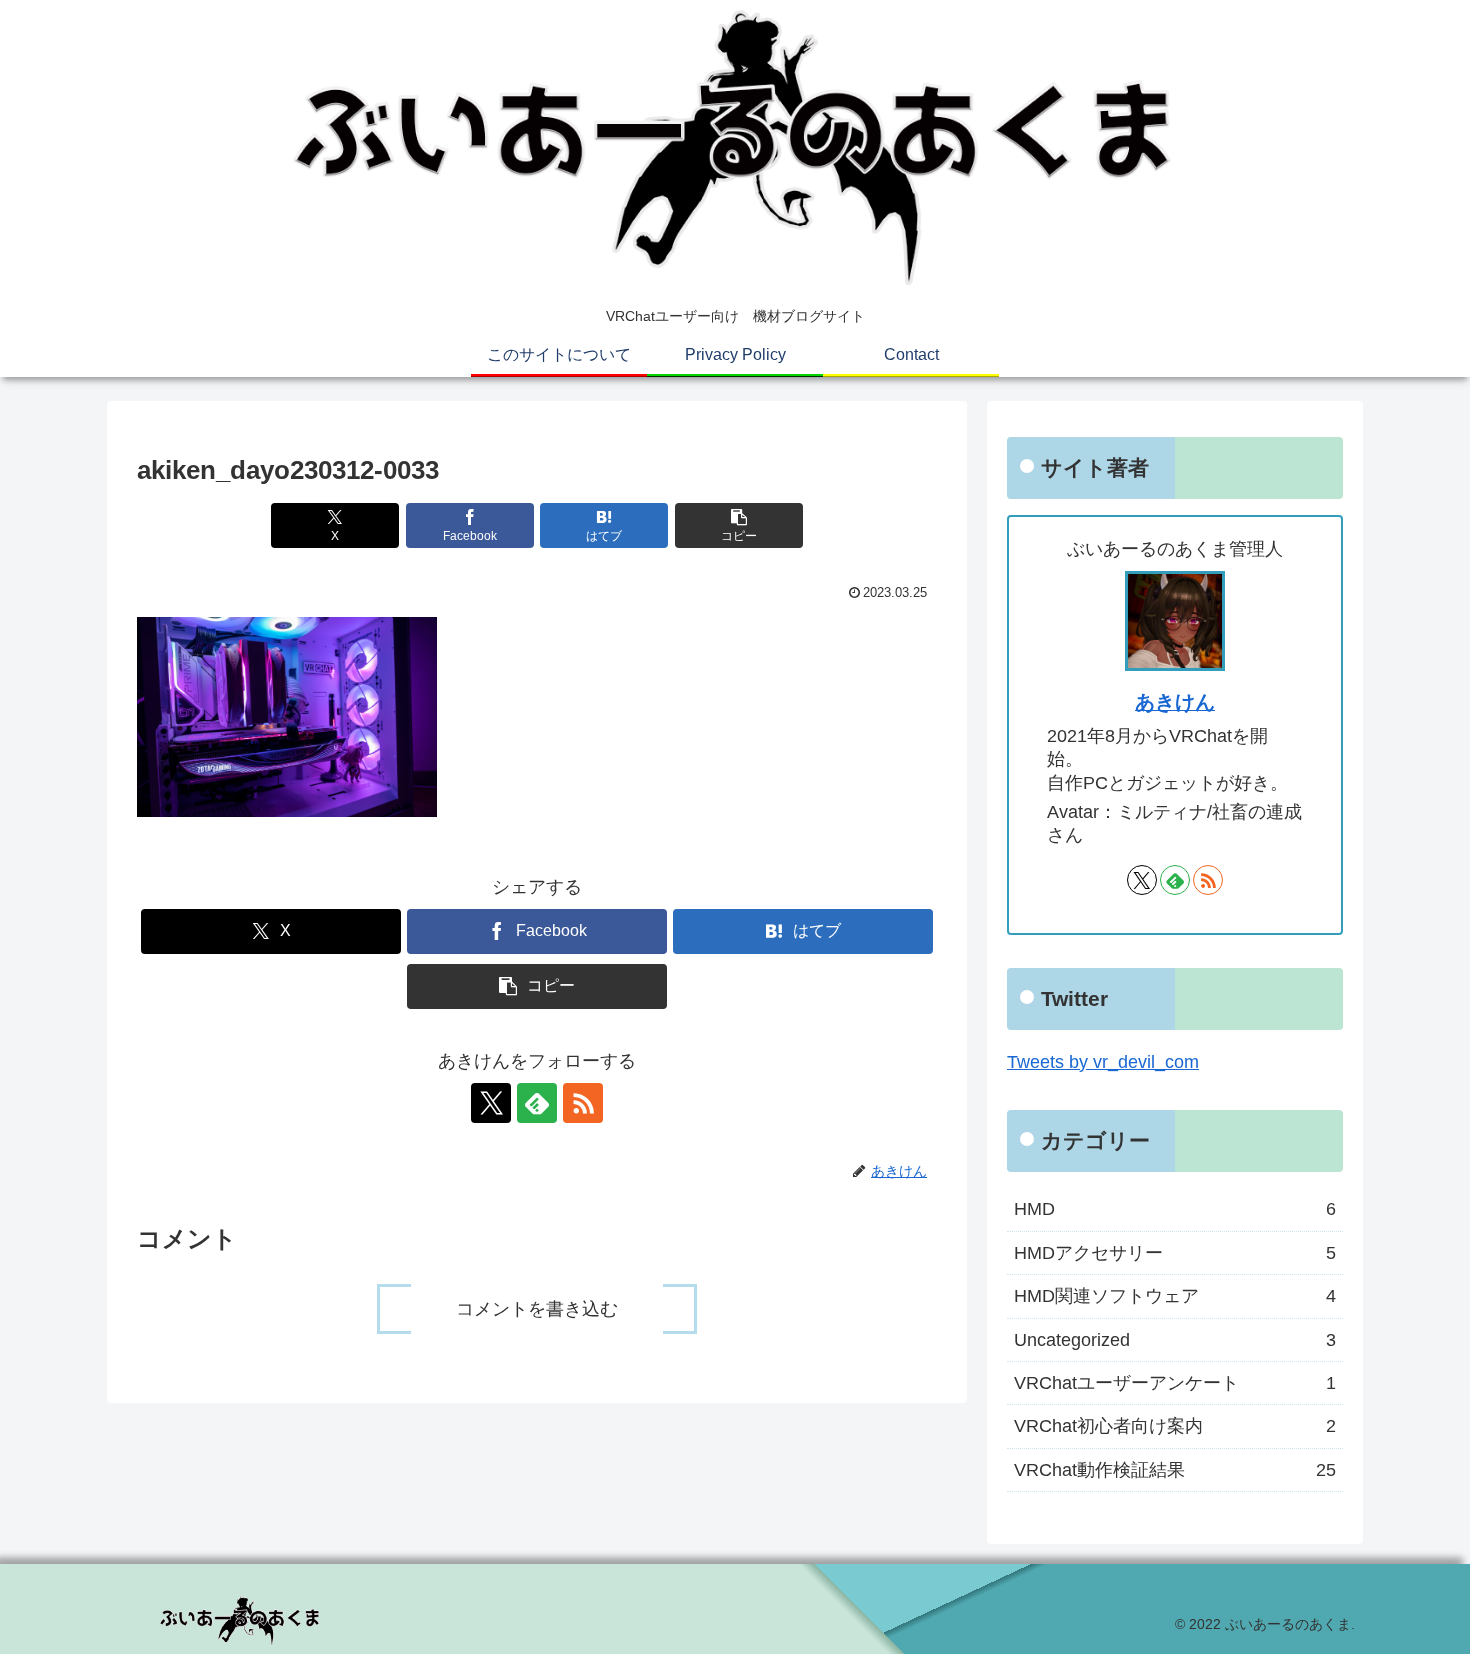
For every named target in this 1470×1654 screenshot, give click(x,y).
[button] (739, 525)
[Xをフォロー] (491, 1103)
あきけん (1175, 702)
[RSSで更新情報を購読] (583, 1103)
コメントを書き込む (537, 1309)
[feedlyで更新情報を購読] (537, 1103)
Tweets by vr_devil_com (1103, 1062)
